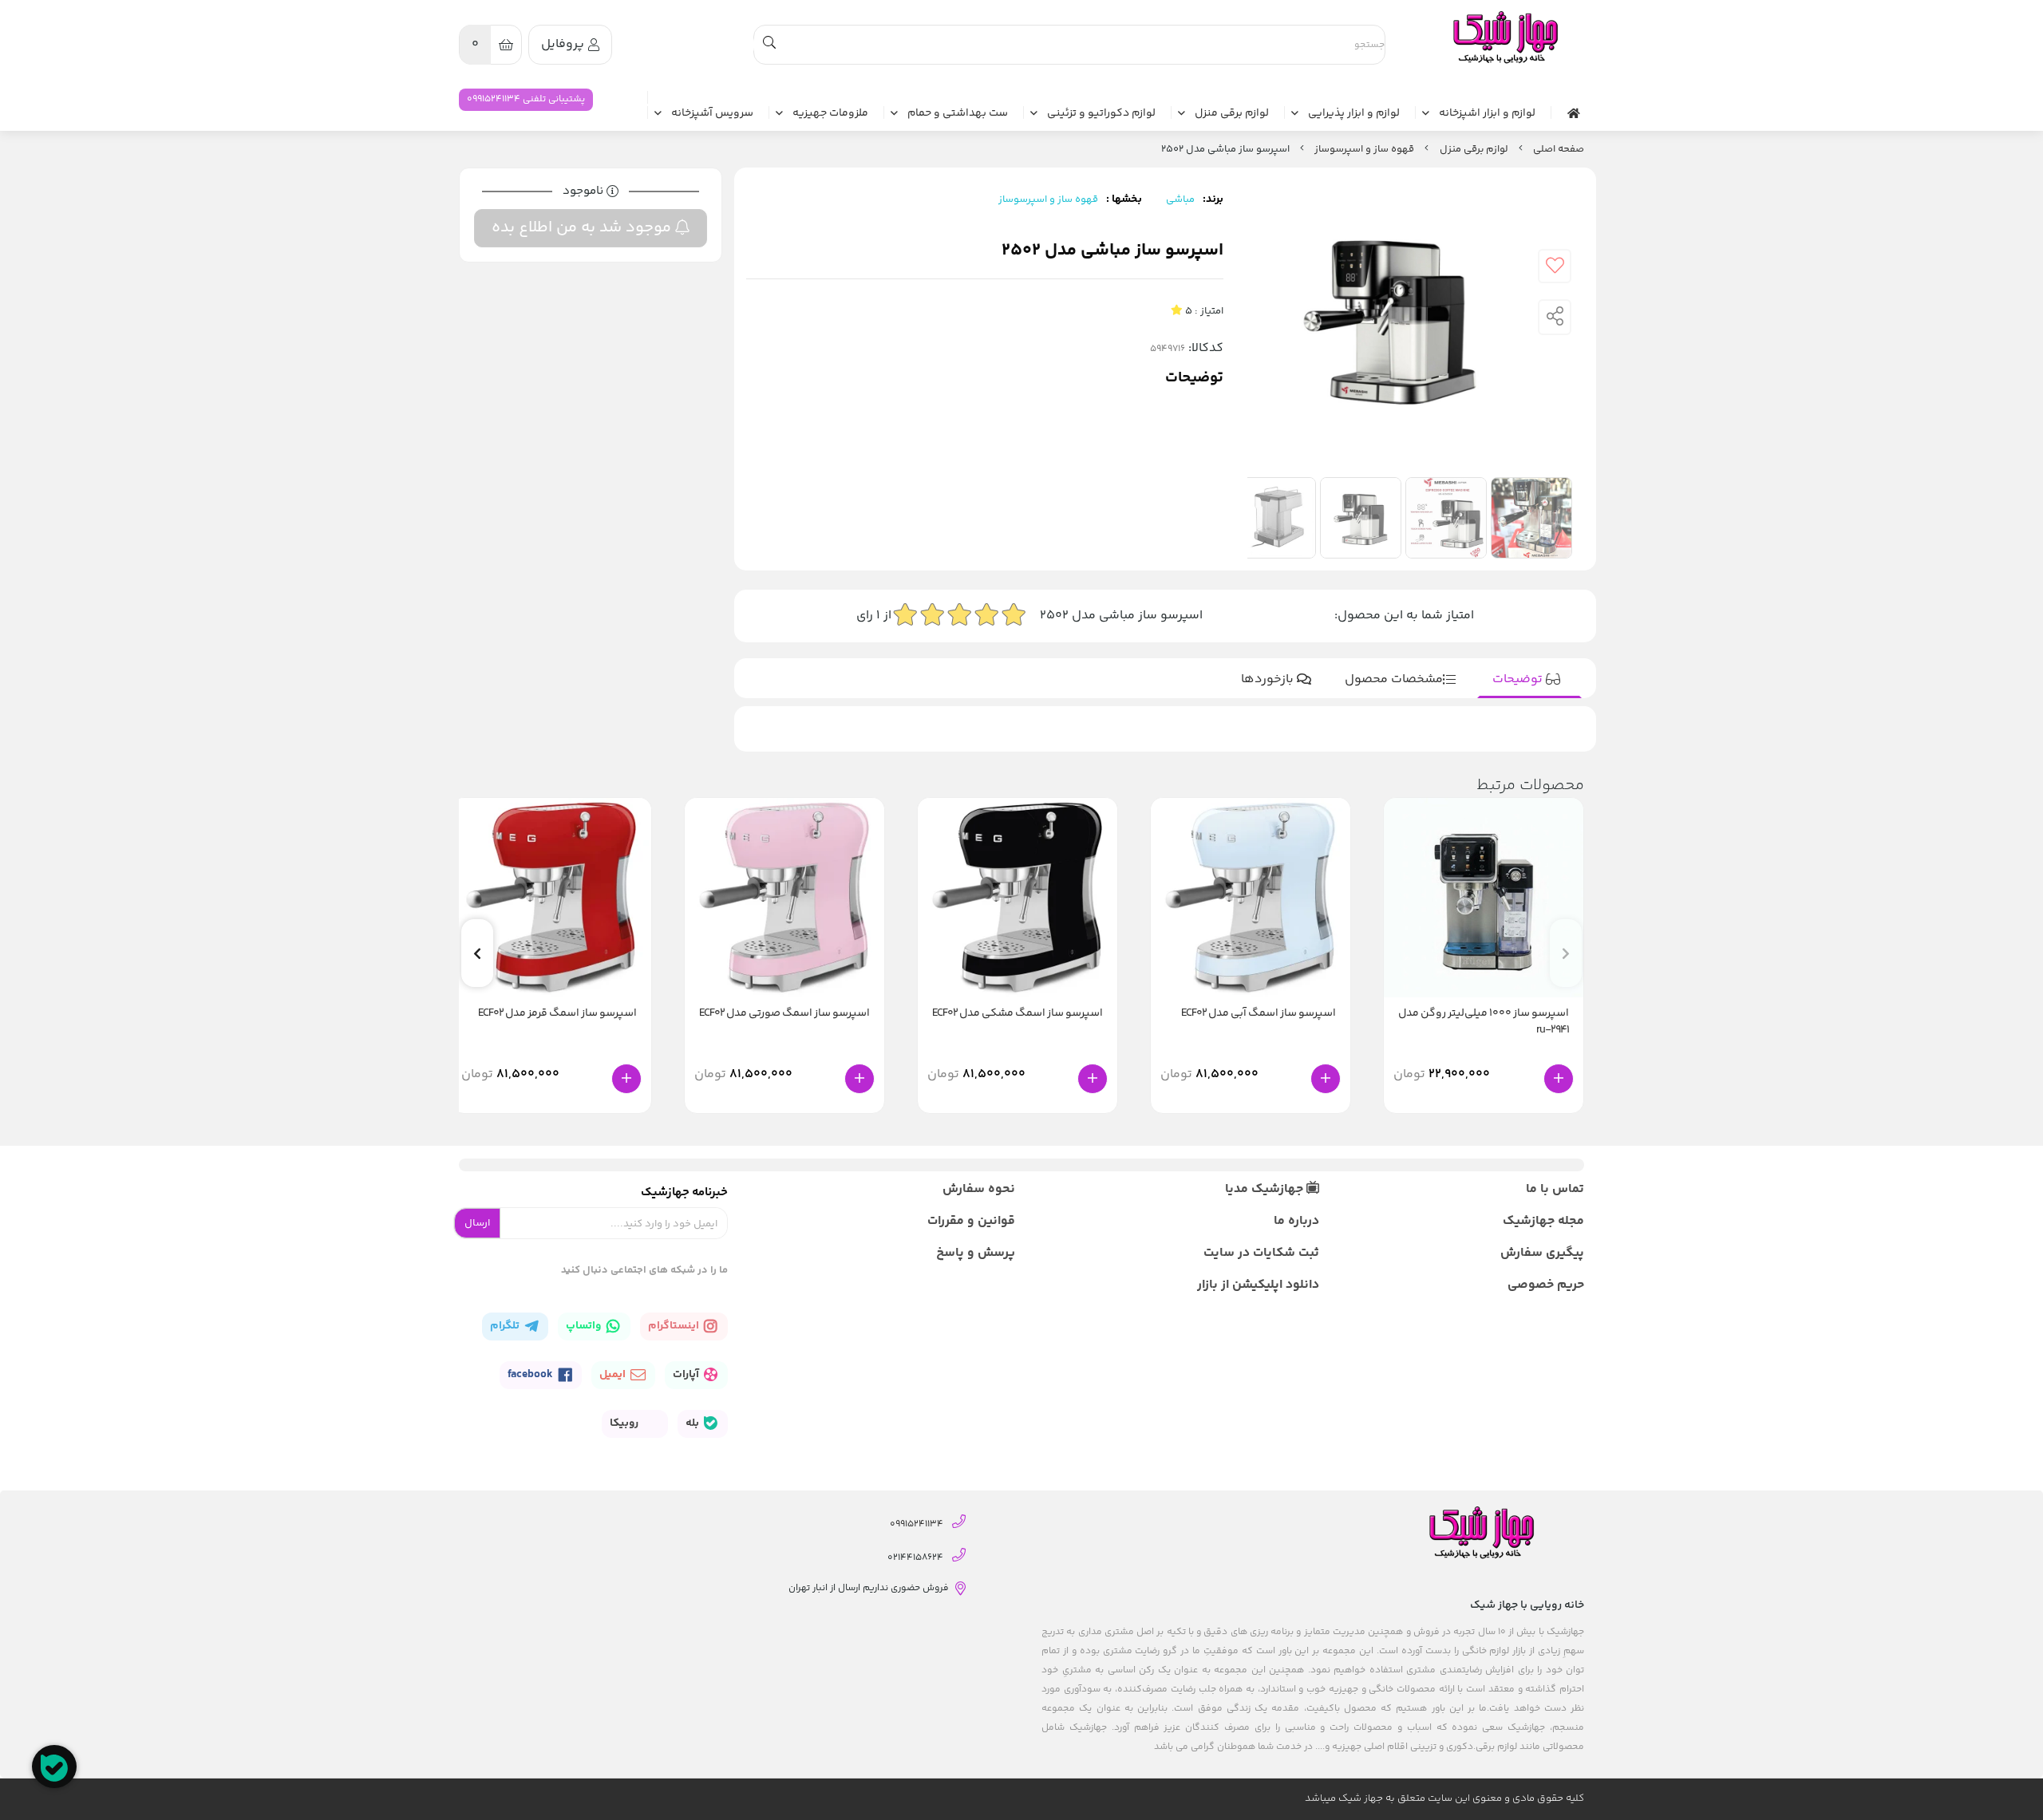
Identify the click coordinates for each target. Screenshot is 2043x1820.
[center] (769, 45)
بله (694, 1423)
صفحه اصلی (1559, 149)
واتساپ (585, 1326)
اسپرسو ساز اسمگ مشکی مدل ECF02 (1018, 1014)
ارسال (477, 1223)
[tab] (1529, 680)
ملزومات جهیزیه (830, 114)
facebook (531, 1375)
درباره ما (1296, 1221)
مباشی (1180, 199)
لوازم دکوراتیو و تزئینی (1101, 114)
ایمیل (614, 1375)
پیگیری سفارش (1542, 1253)
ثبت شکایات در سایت (1261, 1253)
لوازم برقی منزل (1232, 114)
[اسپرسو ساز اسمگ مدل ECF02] (1251, 898)
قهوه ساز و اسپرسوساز (1364, 149)
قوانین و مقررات (971, 1221)
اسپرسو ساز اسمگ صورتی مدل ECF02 (784, 1014)
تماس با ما (1555, 1189)
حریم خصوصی (1546, 1285)
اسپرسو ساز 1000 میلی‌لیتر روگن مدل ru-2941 (1484, 1022)
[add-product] (1559, 1079)
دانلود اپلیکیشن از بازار (1258, 1285)
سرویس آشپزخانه (712, 114)
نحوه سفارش (979, 1189)
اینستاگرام (675, 1326)
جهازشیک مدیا (1266, 1189)
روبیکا (625, 1423)
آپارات (687, 1375)
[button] (477, 953)
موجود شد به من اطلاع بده (583, 228)
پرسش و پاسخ (976, 1253)
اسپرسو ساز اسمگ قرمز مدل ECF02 (557, 1014)
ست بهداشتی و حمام (958, 114)
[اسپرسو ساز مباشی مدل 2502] (1504, 38)
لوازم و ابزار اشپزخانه (1487, 114)
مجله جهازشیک (1543, 1221)
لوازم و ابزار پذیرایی (1354, 114)
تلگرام (506, 1326)
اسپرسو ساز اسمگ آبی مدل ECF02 (1259, 1014)
